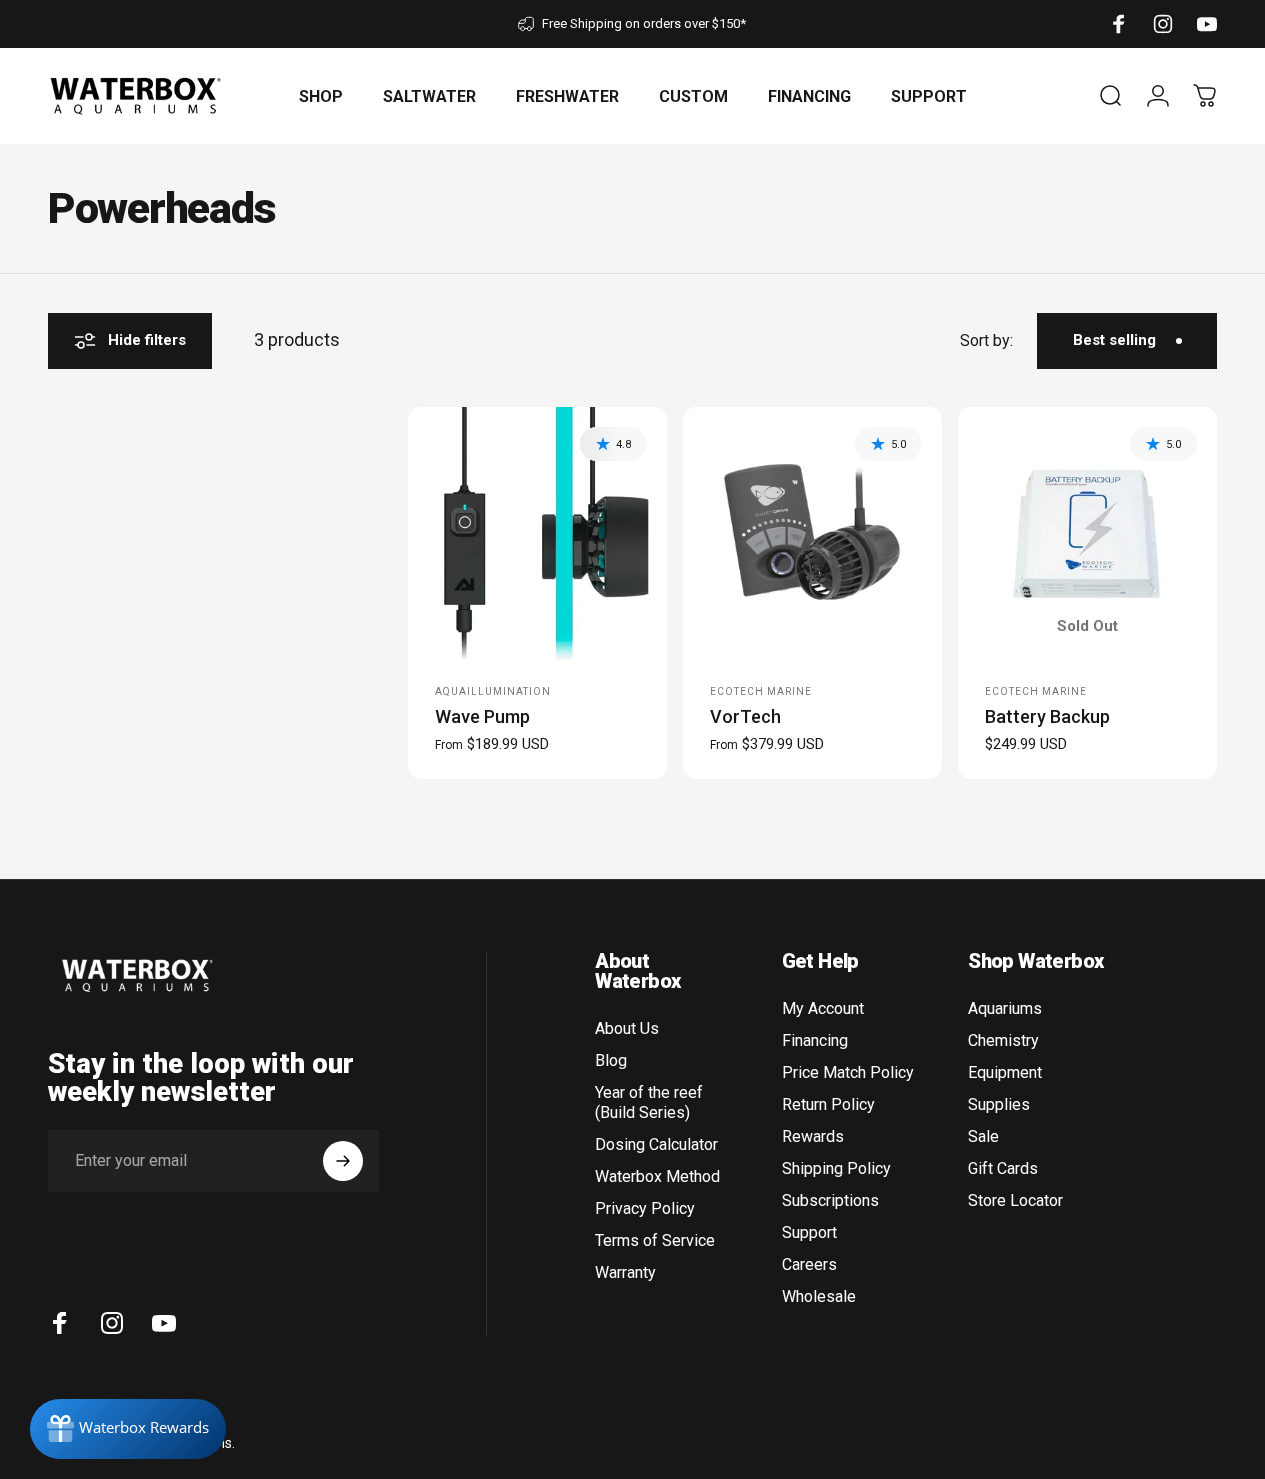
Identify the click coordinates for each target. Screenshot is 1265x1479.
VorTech (745, 716)
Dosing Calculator (656, 1144)
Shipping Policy (836, 1168)
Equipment (1005, 1072)
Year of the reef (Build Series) (649, 1102)
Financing (815, 1040)
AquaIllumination (493, 691)
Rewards (813, 1136)
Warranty (625, 1272)
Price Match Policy (848, 1072)
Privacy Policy (645, 1208)
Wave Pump (482, 716)
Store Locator (1015, 1200)
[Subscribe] (343, 1161)
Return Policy (828, 1104)
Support (809, 1232)
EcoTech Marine (761, 691)
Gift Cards (1003, 1168)
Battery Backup (1047, 716)
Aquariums (1005, 1008)
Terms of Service (655, 1240)
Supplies (999, 1104)
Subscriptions (830, 1200)
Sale (983, 1136)
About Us (627, 1028)
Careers (809, 1264)
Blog (611, 1060)
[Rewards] (128, 1429)
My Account (823, 1008)
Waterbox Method (657, 1176)
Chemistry (1003, 1040)
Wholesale (819, 1296)
